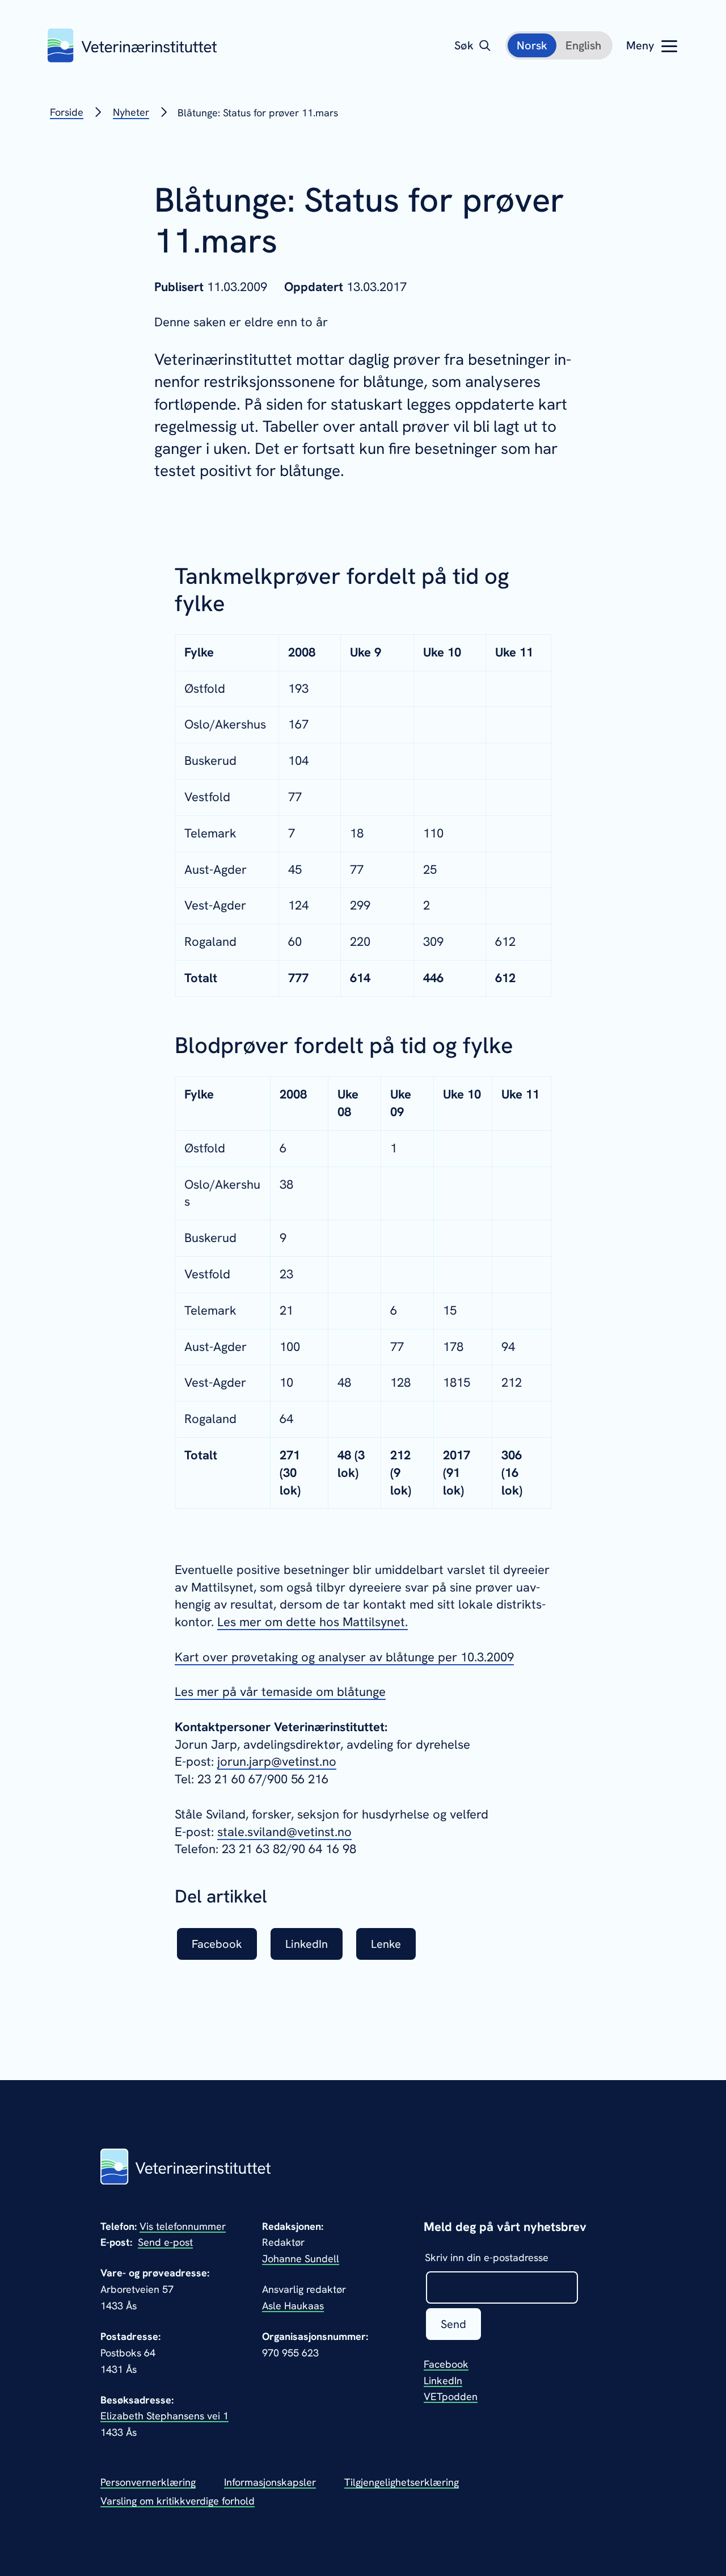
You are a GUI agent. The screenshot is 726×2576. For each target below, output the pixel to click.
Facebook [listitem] (217, 1944)
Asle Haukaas (293, 2306)
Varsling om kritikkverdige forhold (178, 2501)
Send (453, 2324)
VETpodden (451, 2396)
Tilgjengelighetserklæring (402, 2482)
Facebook (446, 2364)
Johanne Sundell (301, 2259)
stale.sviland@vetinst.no (284, 1832)
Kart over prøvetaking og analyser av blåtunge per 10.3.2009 (344, 1657)
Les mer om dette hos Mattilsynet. (313, 1622)
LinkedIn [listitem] (307, 1944)
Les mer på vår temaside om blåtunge (280, 1692)
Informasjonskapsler (270, 2482)
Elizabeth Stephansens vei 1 (164, 2416)
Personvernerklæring (148, 2482)
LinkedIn (443, 2381)
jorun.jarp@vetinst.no (277, 1761)
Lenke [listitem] (386, 1944)
